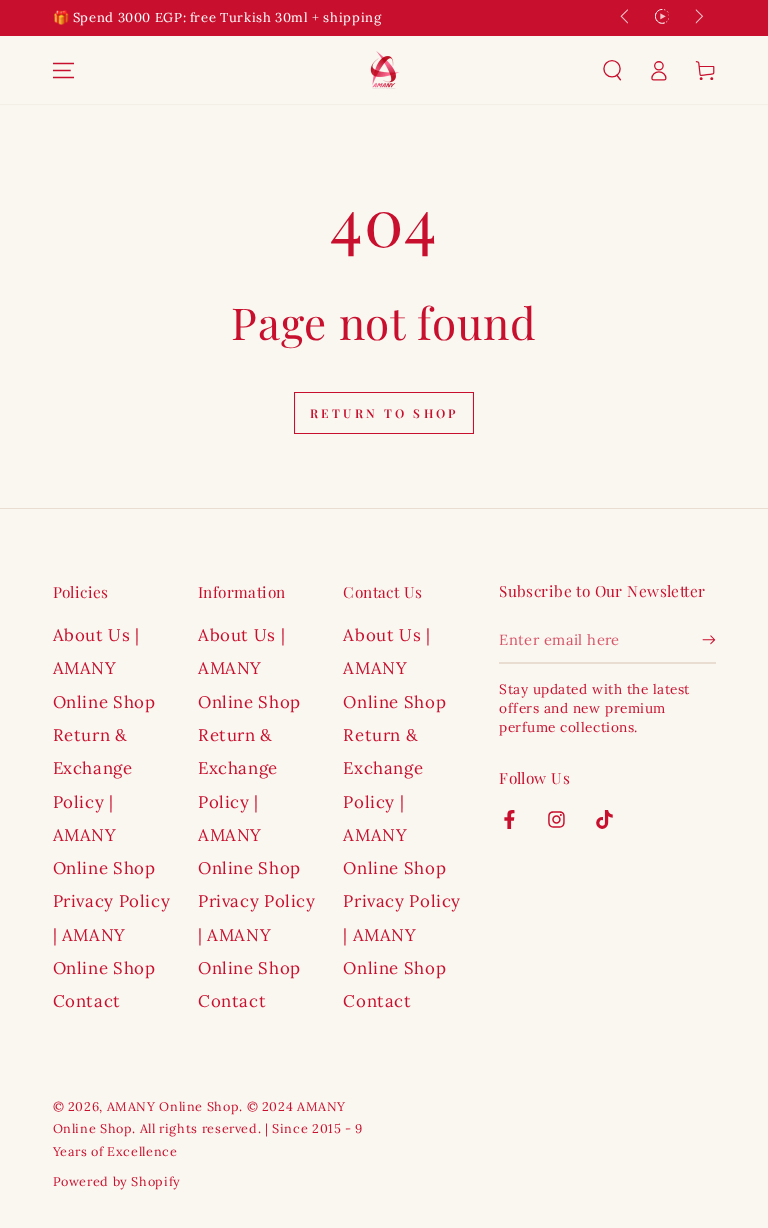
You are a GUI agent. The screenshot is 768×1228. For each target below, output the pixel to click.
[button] (613, 70)
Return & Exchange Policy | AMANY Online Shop (104, 801)
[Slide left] (626, 18)
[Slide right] (698, 18)
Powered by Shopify (117, 1181)
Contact (87, 1001)
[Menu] (63, 70)
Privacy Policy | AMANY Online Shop (112, 934)
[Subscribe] (709, 640)
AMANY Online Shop (173, 1106)
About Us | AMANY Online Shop (104, 668)
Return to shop (384, 413)
